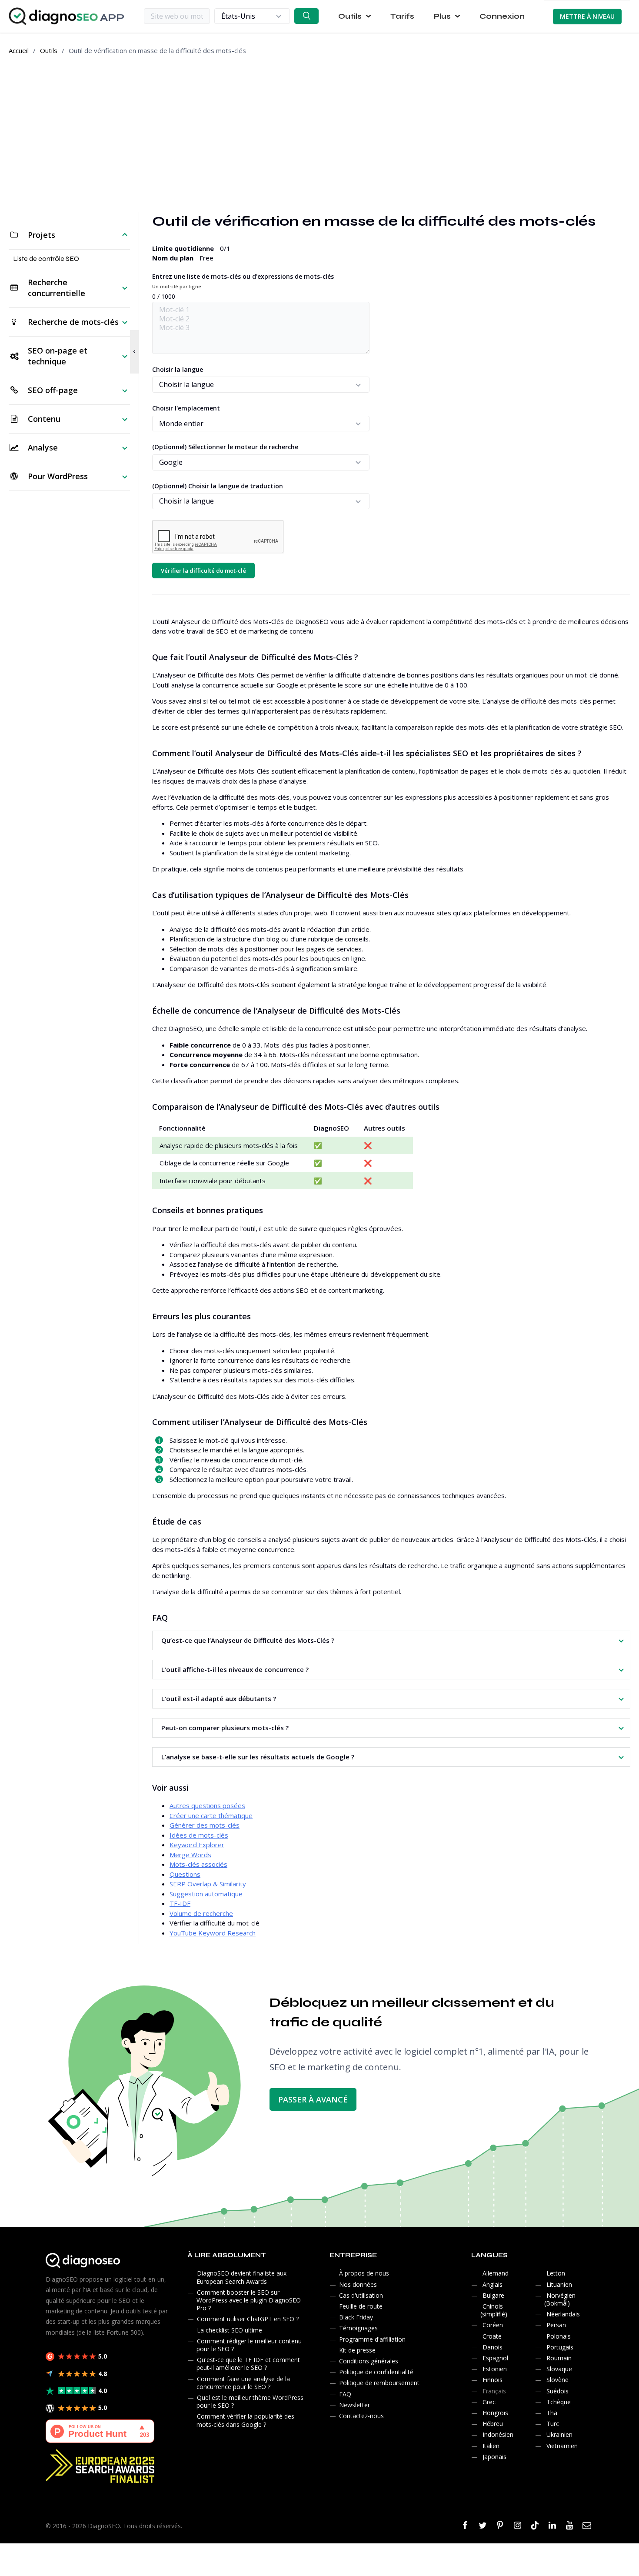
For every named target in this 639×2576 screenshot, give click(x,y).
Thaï (553, 2413)
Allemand (496, 2273)
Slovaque (559, 2369)
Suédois (557, 2391)
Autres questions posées (207, 1805)
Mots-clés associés (198, 1864)
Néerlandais (563, 2314)
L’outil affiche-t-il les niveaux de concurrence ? (235, 1669)
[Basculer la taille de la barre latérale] (134, 352)
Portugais (560, 2347)
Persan (556, 2325)
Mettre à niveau (587, 16)
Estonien (495, 2369)
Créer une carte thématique (211, 1815)
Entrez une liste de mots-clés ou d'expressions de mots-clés (243, 281)
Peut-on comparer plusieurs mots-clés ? (225, 1728)
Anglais (493, 2284)
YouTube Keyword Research (213, 1933)
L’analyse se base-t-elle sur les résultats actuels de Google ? (258, 1757)
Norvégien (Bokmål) (560, 2299)
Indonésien (498, 2434)
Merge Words (190, 1855)
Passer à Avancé (313, 2099)
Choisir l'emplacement (186, 408)
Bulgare (493, 2295)
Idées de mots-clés (199, 1835)
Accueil (19, 50)
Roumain (559, 2358)
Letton (556, 2273)
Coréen (493, 2325)
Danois (493, 2347)
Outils (49, 50)
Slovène (557, 2380)
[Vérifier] (306, 16)
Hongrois (495, 2413)
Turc (553, 2424)
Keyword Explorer (197, 1845)
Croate (492, 2336)
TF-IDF (180, 1903)
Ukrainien (559, 2434)
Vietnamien (562, 2446)
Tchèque (559, 2402)
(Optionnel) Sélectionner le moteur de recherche (225, 447)
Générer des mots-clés (205, 1825)
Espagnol (495, 2358)
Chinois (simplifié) (494, 2310)
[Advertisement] (319, 134)
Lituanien (559, 2284)
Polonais (559, 2336)
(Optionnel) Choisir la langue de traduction (218, 486)
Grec (489, 2402)
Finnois (493, 2380)
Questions (185, 1874)
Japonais (494, 2457)
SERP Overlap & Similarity (208, 1884)
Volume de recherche (201, 1913)
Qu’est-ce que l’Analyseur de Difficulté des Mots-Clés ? (248, 1640)
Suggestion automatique (206, 1894)
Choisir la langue (178, 369)
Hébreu (493, 2424)
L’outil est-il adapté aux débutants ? (219, 1698)
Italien (491, 2446)
